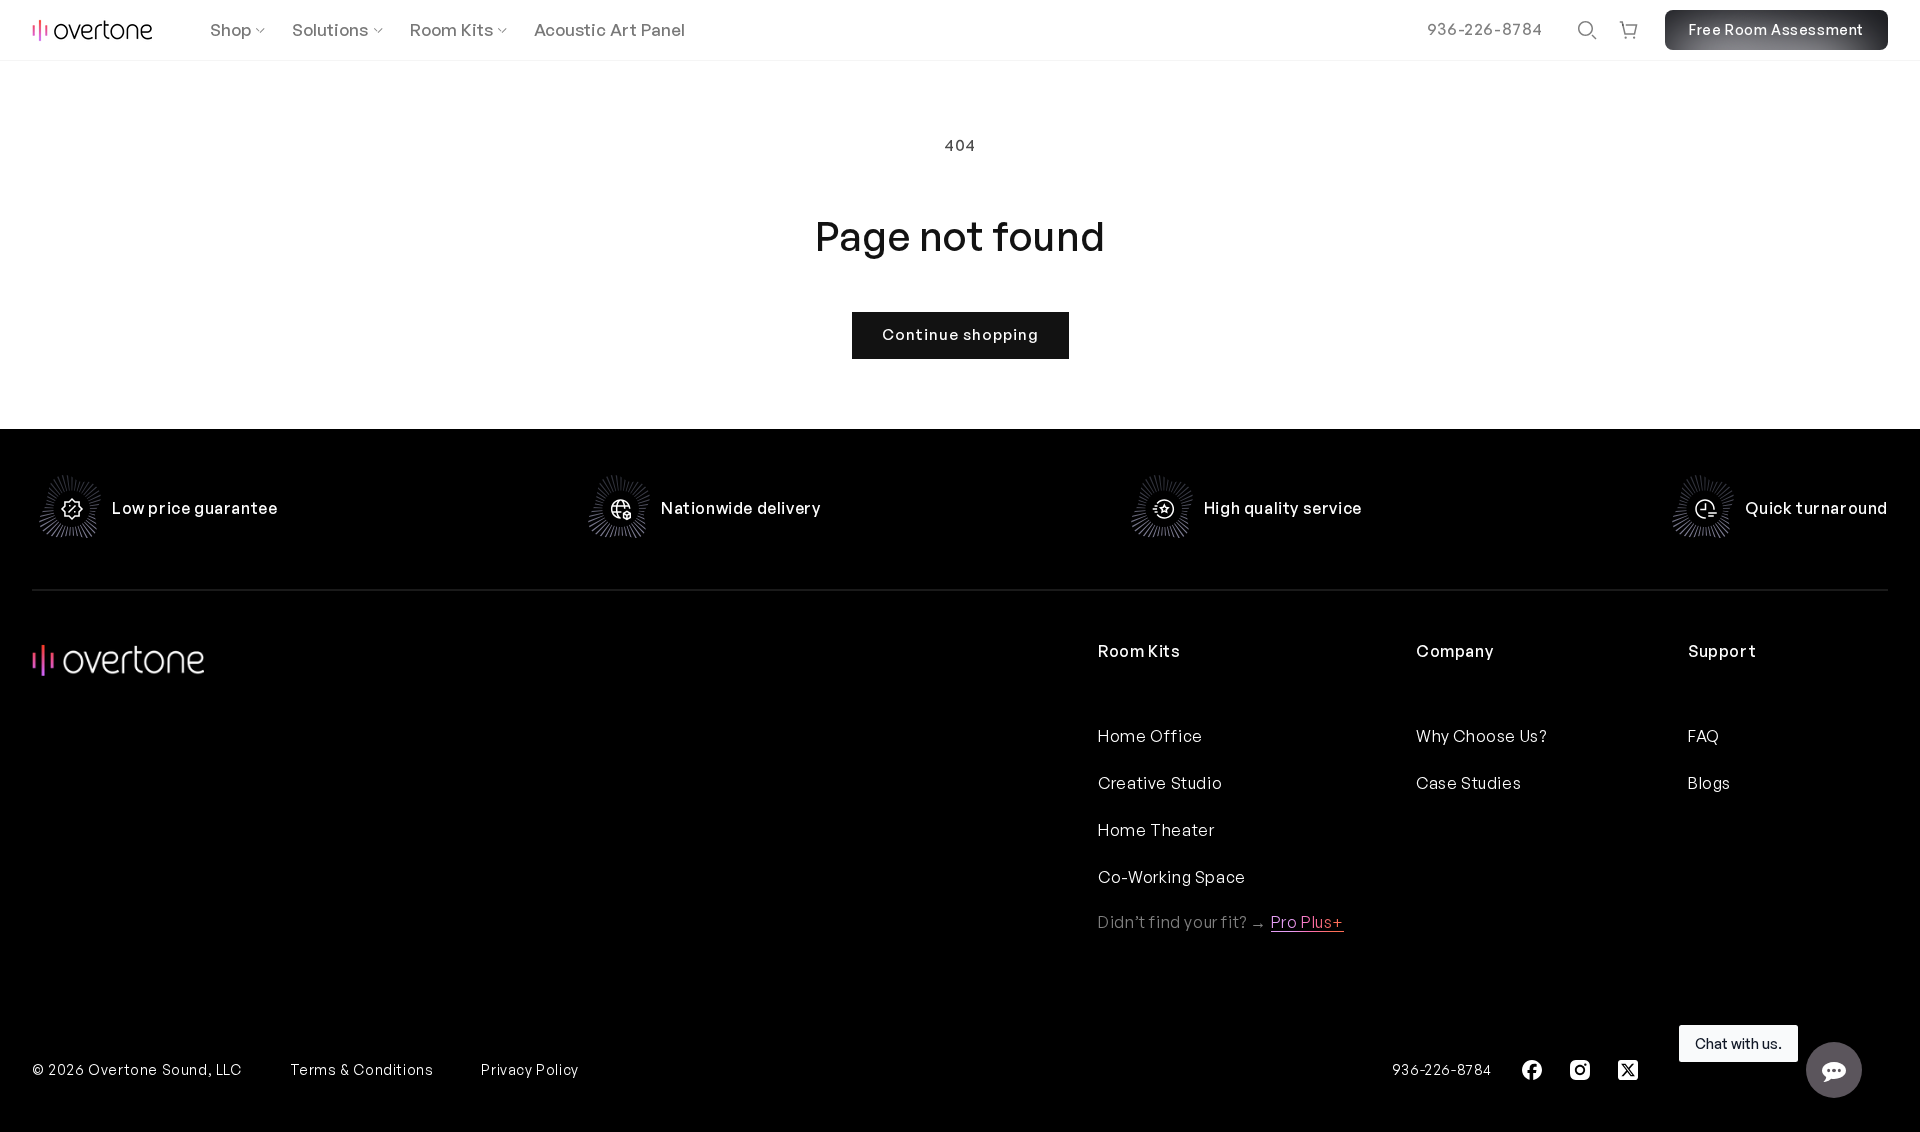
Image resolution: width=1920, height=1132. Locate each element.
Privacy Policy (529, 1069)
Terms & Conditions (362, 1069)
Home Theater (1156, 830)
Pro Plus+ (1307, 922)
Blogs (1709, 783)
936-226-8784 (1485, 29)
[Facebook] (1532, 1070)
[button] (1587, 30)
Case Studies (1468, 783)
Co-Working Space (1172, 877)
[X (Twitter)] (1628, 1070)
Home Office (1150, 736)
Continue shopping (960, 334)
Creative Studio (1160, 783)
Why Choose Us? (1481, 736)
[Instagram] (1580, 1070)
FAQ (1704, 736)
